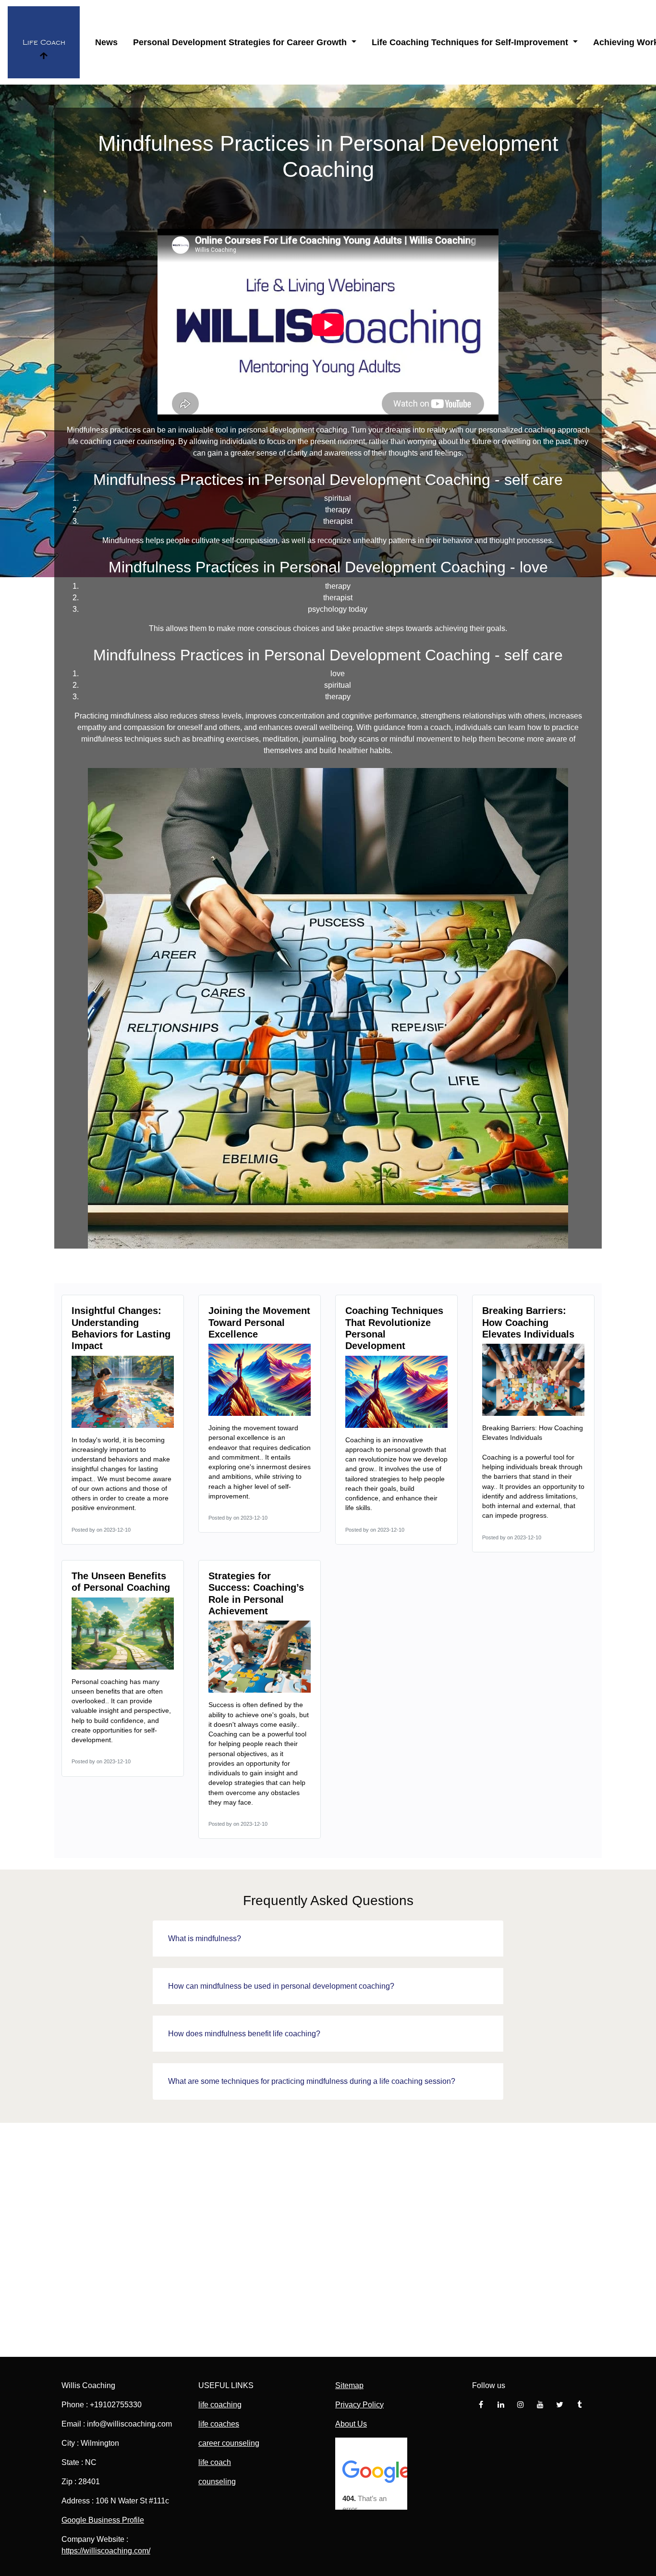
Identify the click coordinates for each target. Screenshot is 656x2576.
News (106, 42)
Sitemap (349, 2385)
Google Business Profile (103, 2520)
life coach (215, 2462)
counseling (217, 2482)
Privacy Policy (359, 2405)
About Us (351, 2424)
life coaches (219, 2424)
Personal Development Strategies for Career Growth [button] (241, 42)
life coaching (90, 441)
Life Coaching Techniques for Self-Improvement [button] (471, 42)
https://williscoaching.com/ (106, 2551)
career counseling (229, 2443)
